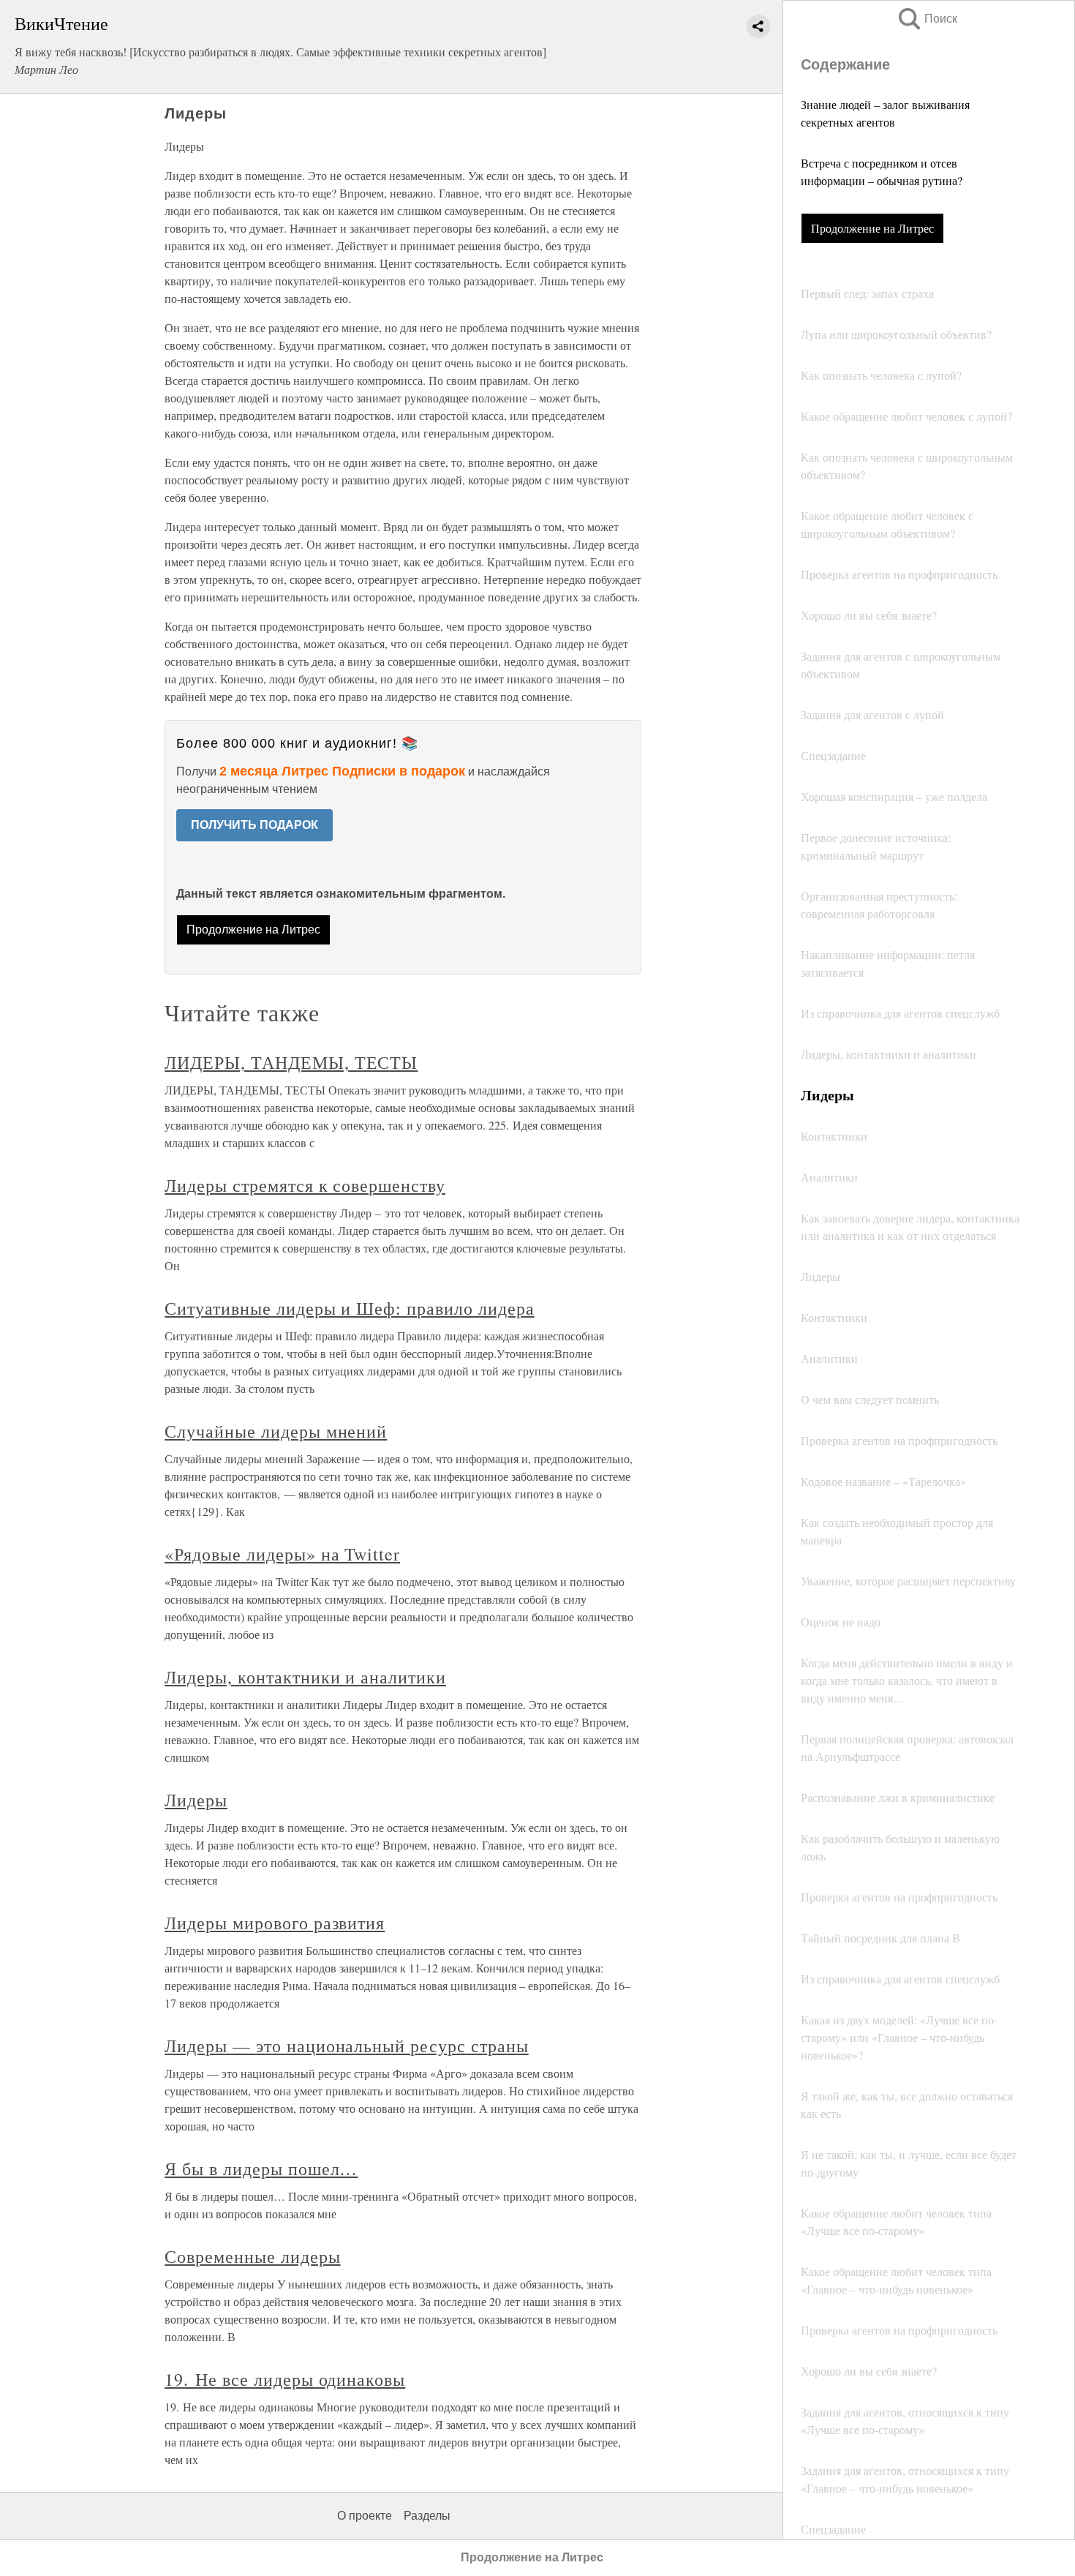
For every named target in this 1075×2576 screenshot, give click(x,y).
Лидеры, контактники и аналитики (305, 1677)
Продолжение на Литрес (872, 228)
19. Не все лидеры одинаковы (285, 2379)
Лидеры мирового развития (275, 1923)
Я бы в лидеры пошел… (261, 2168)
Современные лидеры (252, 2256)
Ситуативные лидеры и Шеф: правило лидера (349, 1308)
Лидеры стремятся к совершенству (305, 1185)
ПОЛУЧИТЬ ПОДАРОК (254, 825)
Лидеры (196, 1800)
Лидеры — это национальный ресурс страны (346, 2046)
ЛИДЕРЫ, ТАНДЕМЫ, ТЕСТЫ (291, 1062)
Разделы (427, 2516)
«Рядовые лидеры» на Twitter (282, 1554)
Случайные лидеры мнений (276, 1431)
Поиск (927, 19)
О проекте (365, 2516)
